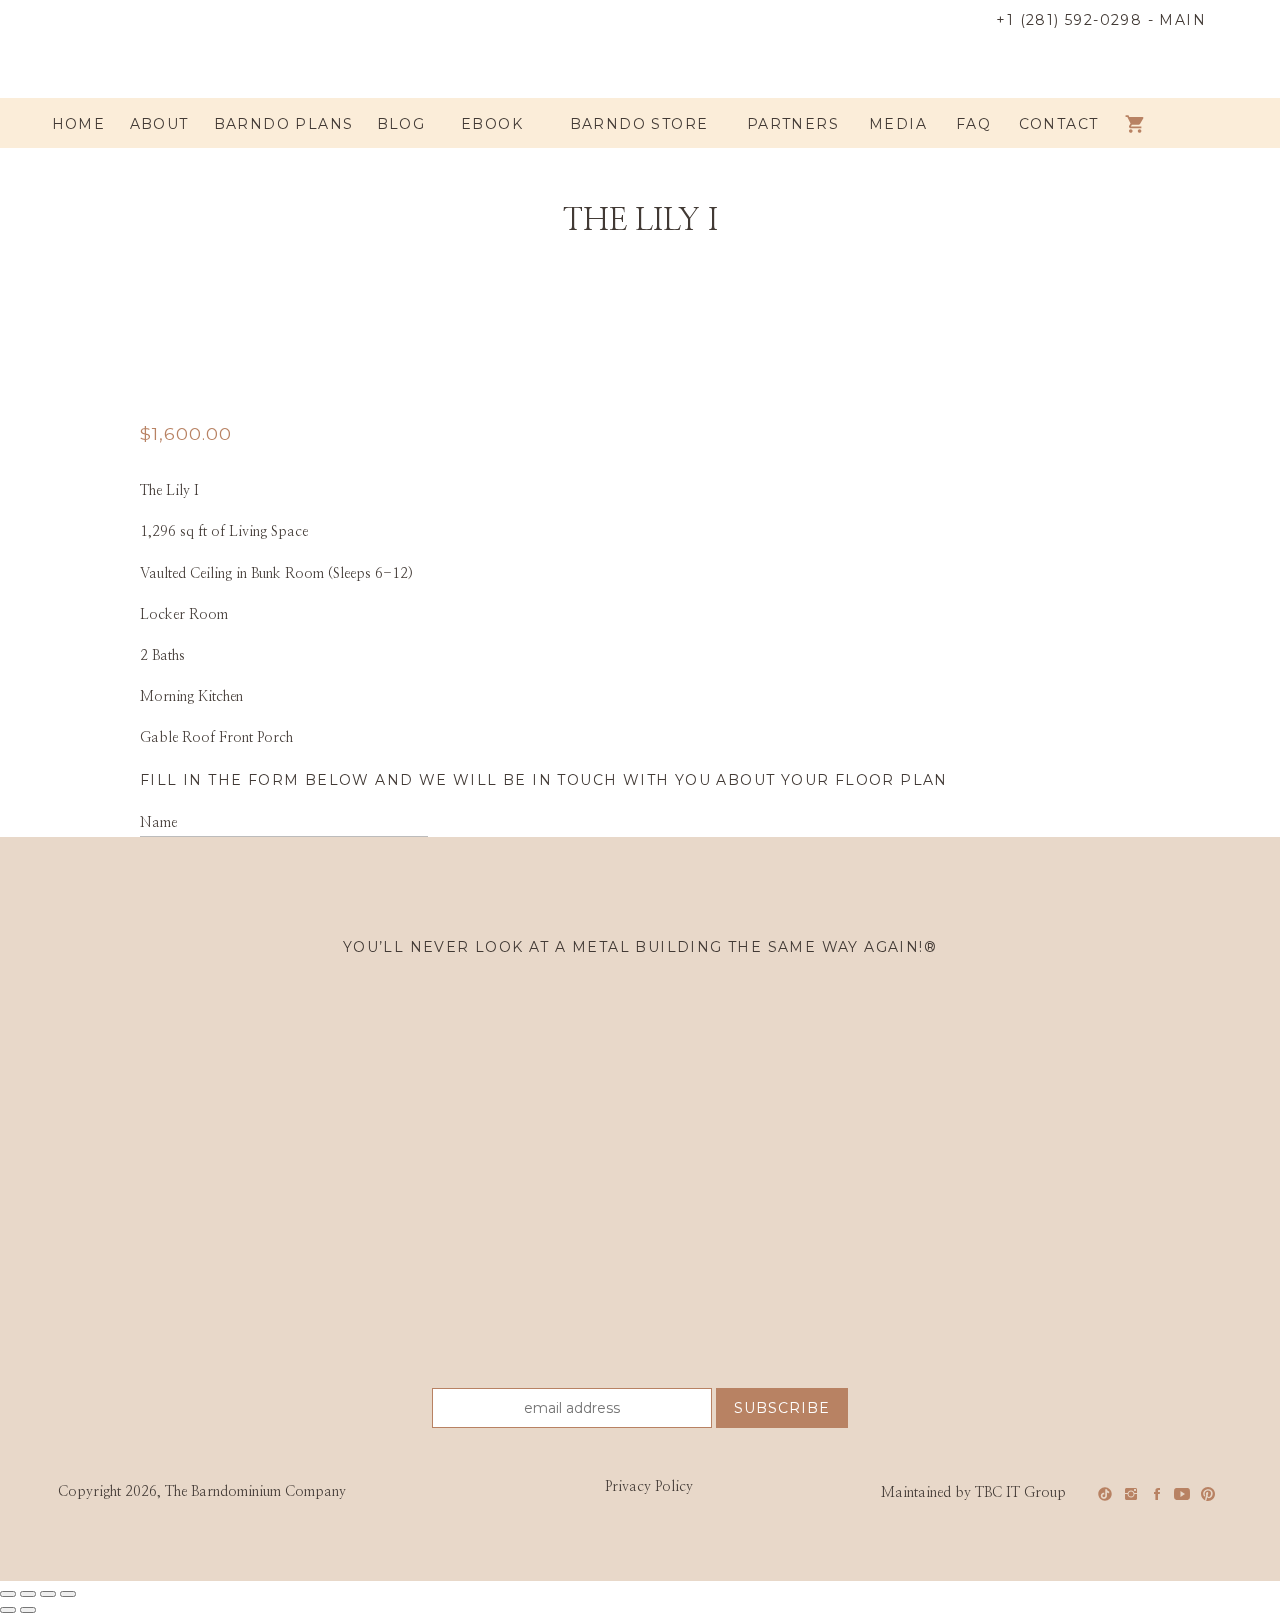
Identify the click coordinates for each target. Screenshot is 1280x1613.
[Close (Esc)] (68, 1594)
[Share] (48, 1594)
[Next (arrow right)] (28, 1610)
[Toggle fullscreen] (28, 1594)
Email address (184, 891)
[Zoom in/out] (8, 1594)
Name (158, 823)
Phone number (183, 960)
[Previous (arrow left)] (8, 1610)
